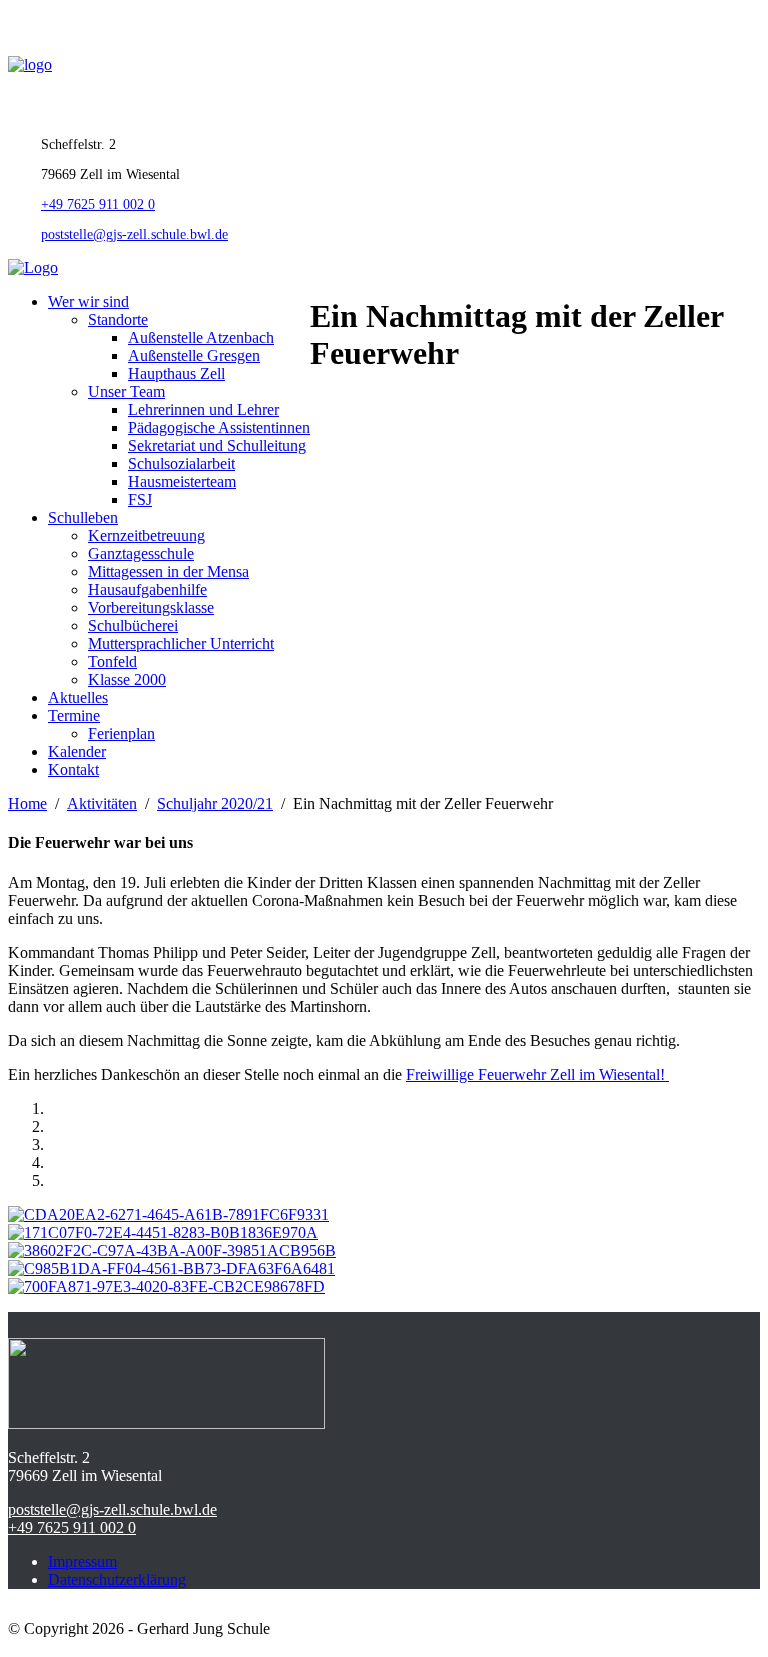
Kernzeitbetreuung (146, 535)
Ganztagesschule (141, 553)
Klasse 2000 (127, 679)
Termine (74, 715)
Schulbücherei (133, 625)
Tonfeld (112, 661)
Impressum (82, 1561)
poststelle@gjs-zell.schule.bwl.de (134, 234)
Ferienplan (121, 733)
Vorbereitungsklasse (151, 607)
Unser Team (126, 391)
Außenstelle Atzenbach (201, 337)
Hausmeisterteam (182, 481)
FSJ (140, 499)
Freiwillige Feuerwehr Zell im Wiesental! (537, 1074)
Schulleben (83, 517)
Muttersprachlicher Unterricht (181, 643)
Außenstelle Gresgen (194, 355)
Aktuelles (78, 697)
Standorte (118, 319)
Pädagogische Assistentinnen (219, 427)
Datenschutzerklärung (117, 1579)
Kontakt (73, 769)
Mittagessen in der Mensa (168, 571)
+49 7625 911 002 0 (98, 204)
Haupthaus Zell (176, 373)
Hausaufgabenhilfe (147, 589)
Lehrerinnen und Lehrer (203, 409)
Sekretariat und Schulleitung (217, 445)
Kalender (77, 751)
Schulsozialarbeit (181, 463)
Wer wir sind (88, 301)
